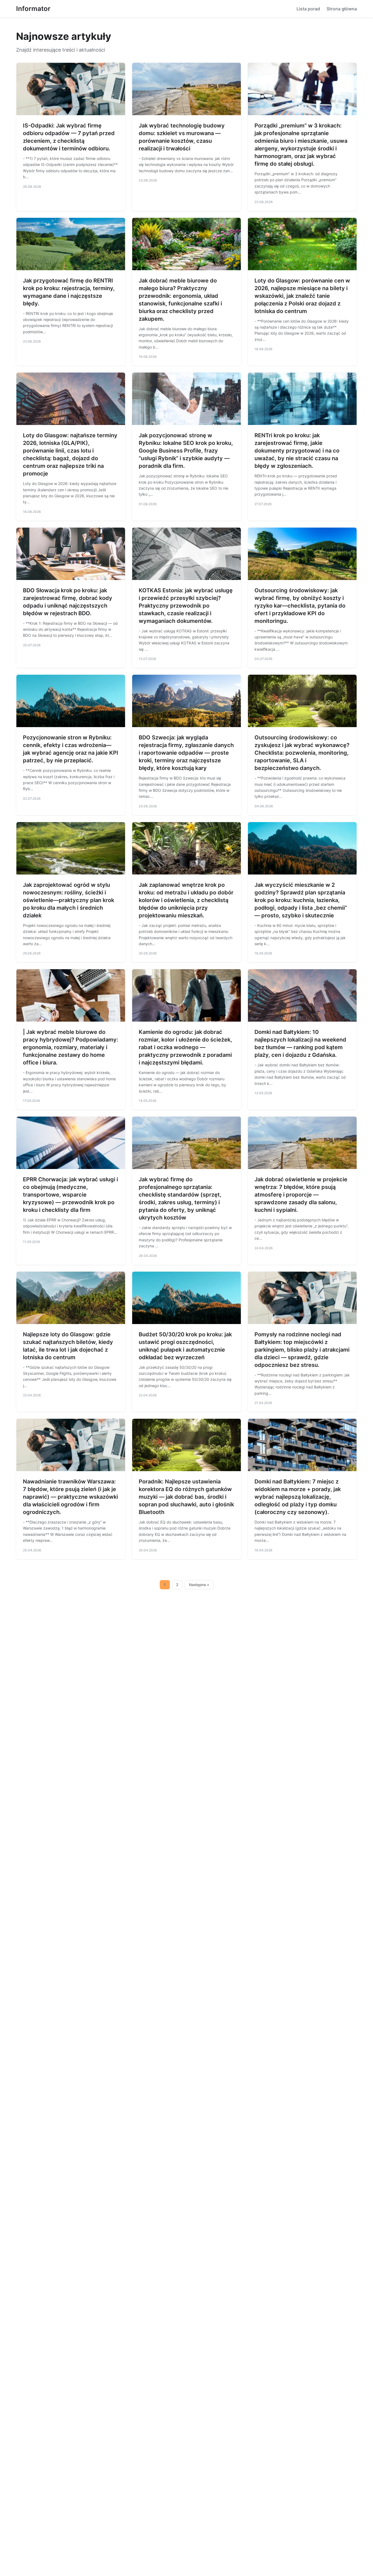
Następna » (199, 1585)
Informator (33, 9)
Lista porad (308, 9)
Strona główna (342, 9)
